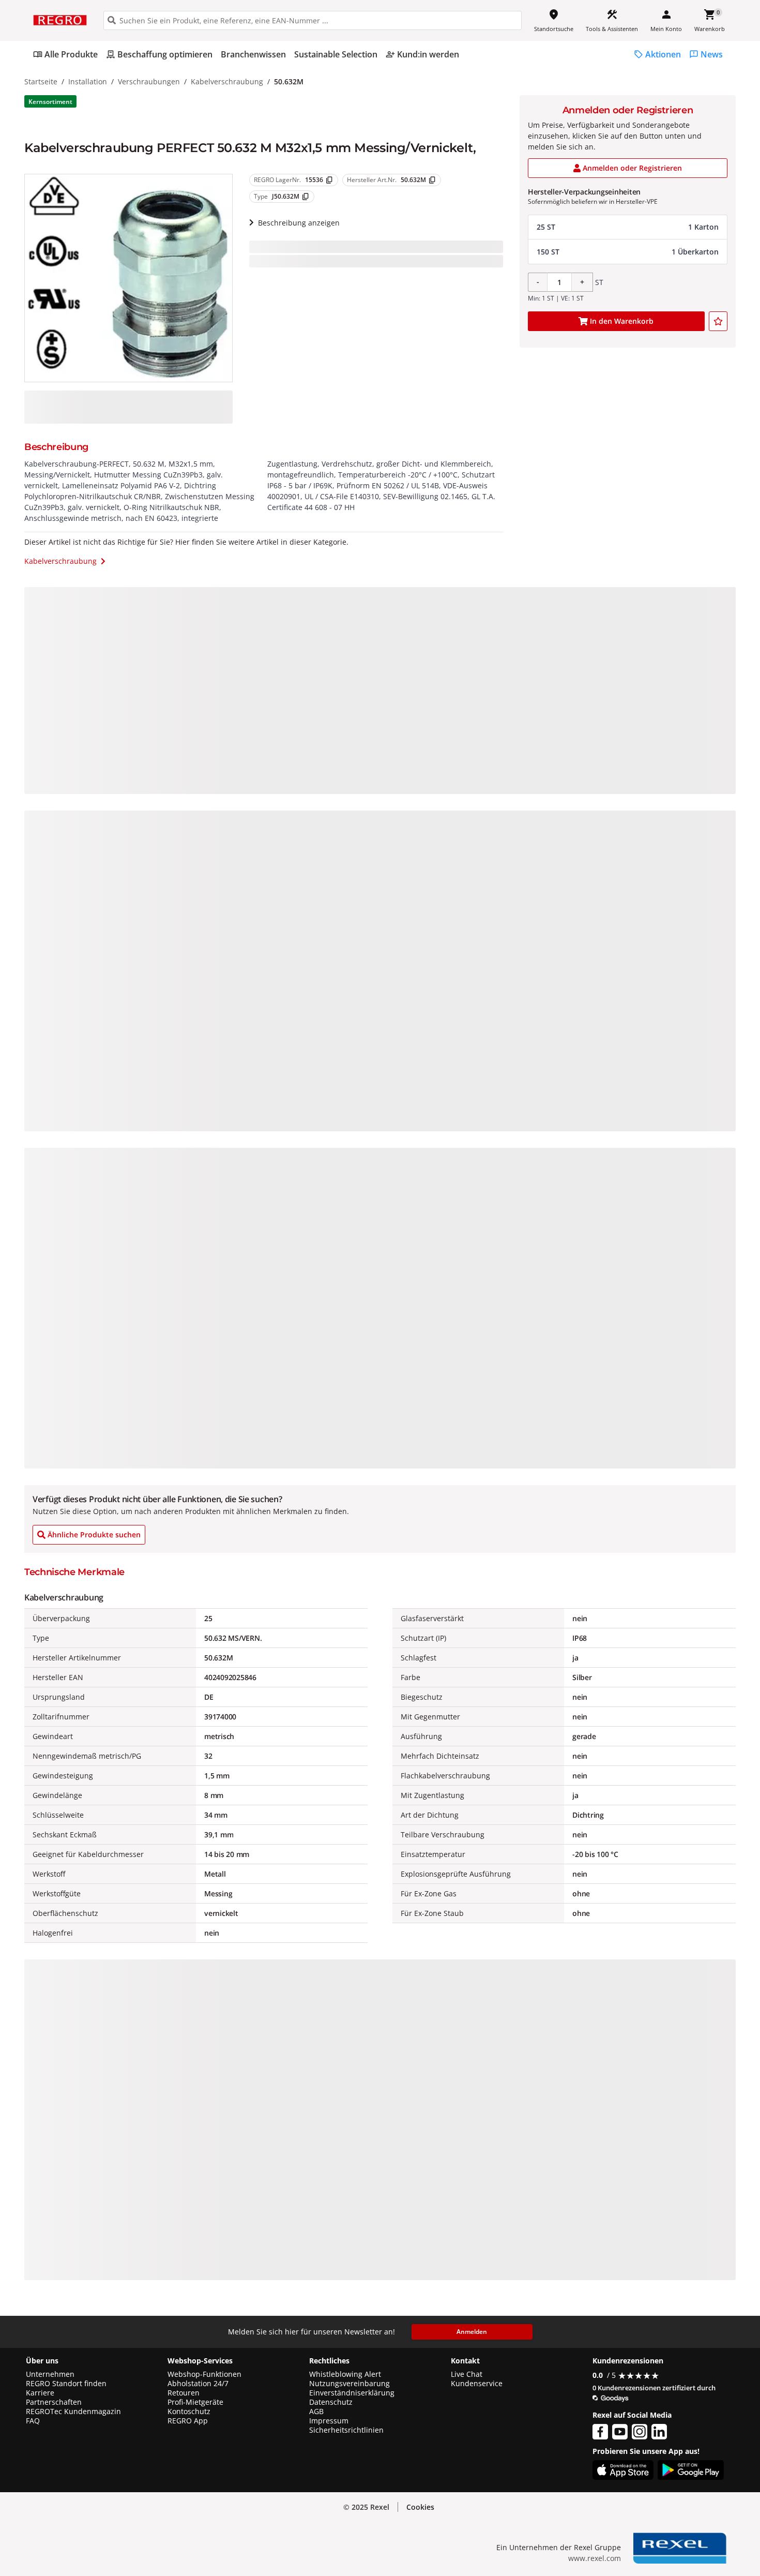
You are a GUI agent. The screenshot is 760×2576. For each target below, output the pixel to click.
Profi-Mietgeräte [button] (195, 2402)
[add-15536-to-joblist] (718, 321)
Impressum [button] (329, 2421)
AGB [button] (316, 2412)
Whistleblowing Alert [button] (345, 2374)
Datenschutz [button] (331, 2402)
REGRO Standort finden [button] (66, 2384)
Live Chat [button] (467, 2374)
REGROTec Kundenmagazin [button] (73, 2412)
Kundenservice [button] (477, 2384)
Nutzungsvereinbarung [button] (349, 2384)
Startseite (41, 81)
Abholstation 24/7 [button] (198, 2384)
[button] (628, 227)
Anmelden (472, 2332)
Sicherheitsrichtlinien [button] (346, 2430)
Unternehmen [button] (50, 2374)
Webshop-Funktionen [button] (204, 2374)
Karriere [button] (40, 2393)
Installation (88, 81)
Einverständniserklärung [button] (352, 2393)
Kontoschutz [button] (189, 2412)
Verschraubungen (149, 81)
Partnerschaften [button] (54, 2402)
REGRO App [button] (188, 2421)
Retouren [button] (184, 2393)
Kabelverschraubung (227, 81)
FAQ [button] (33, 2421)
